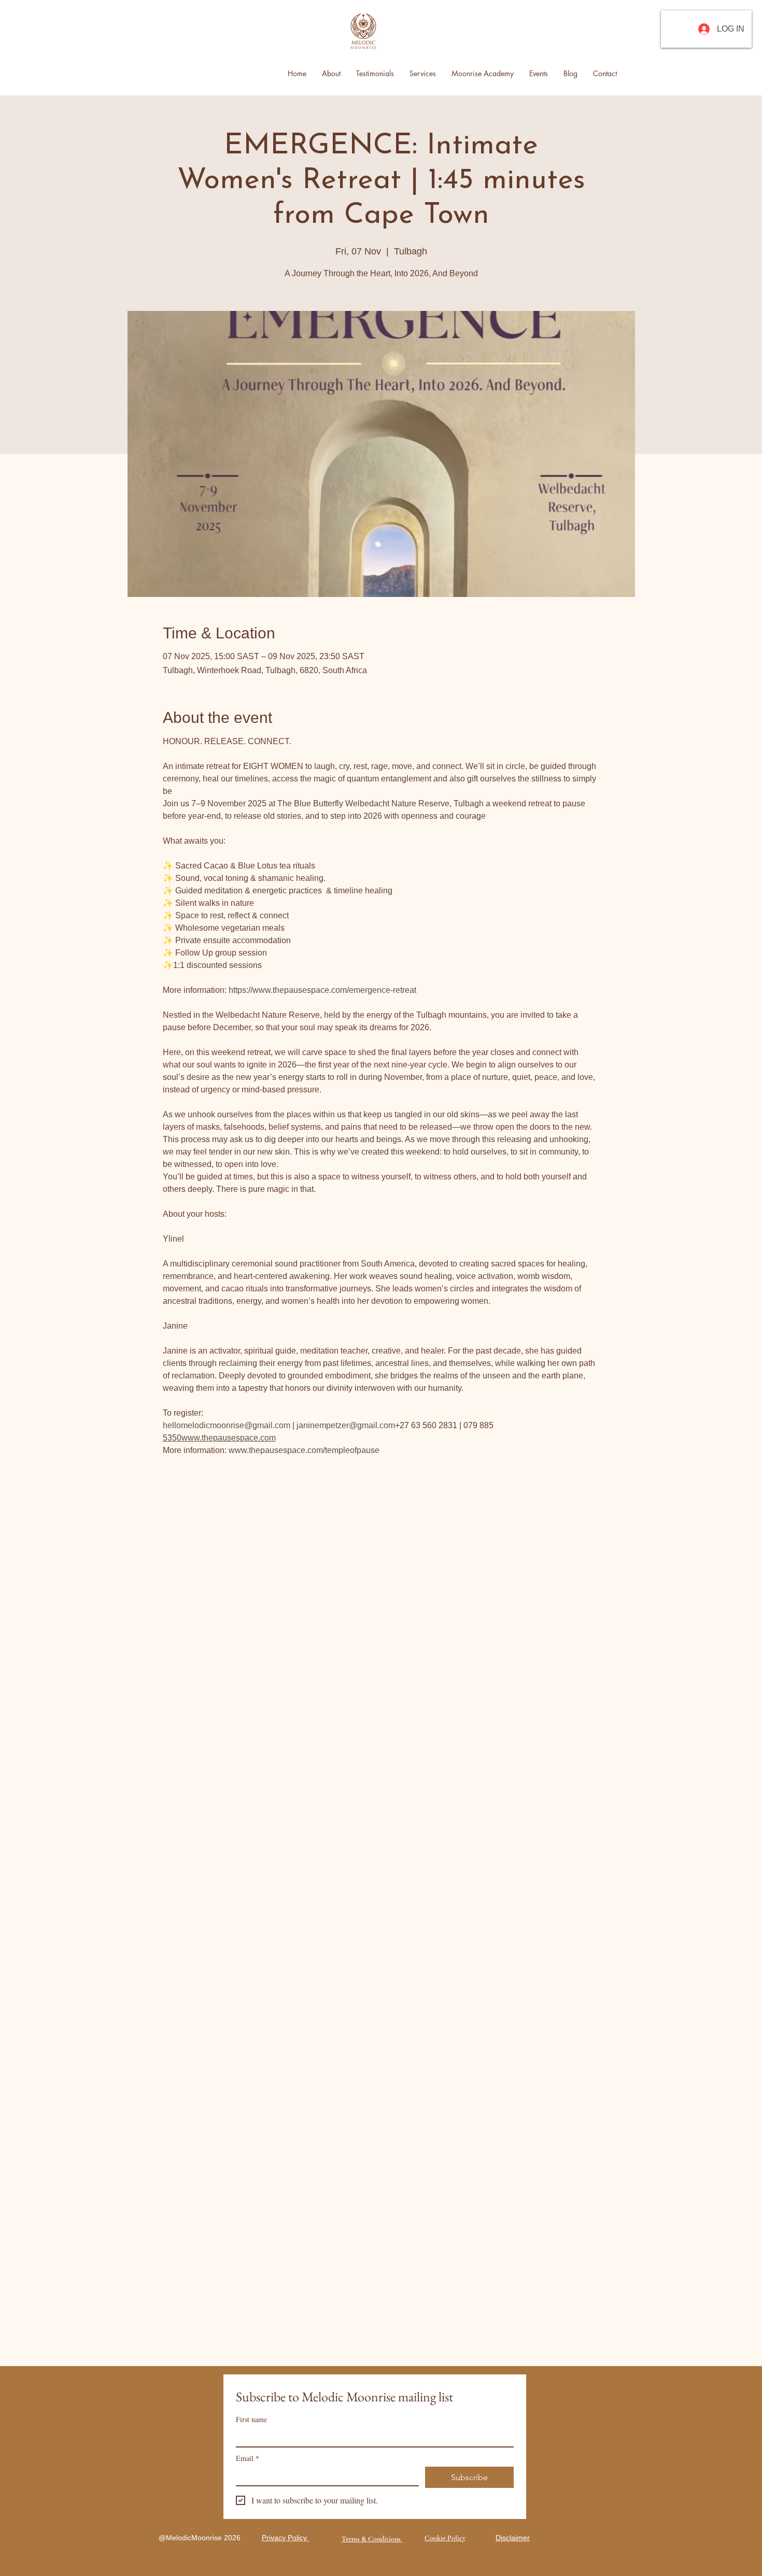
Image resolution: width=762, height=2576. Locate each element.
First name (251, 2419)
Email (248, 2458)
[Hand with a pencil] (363, 32)
